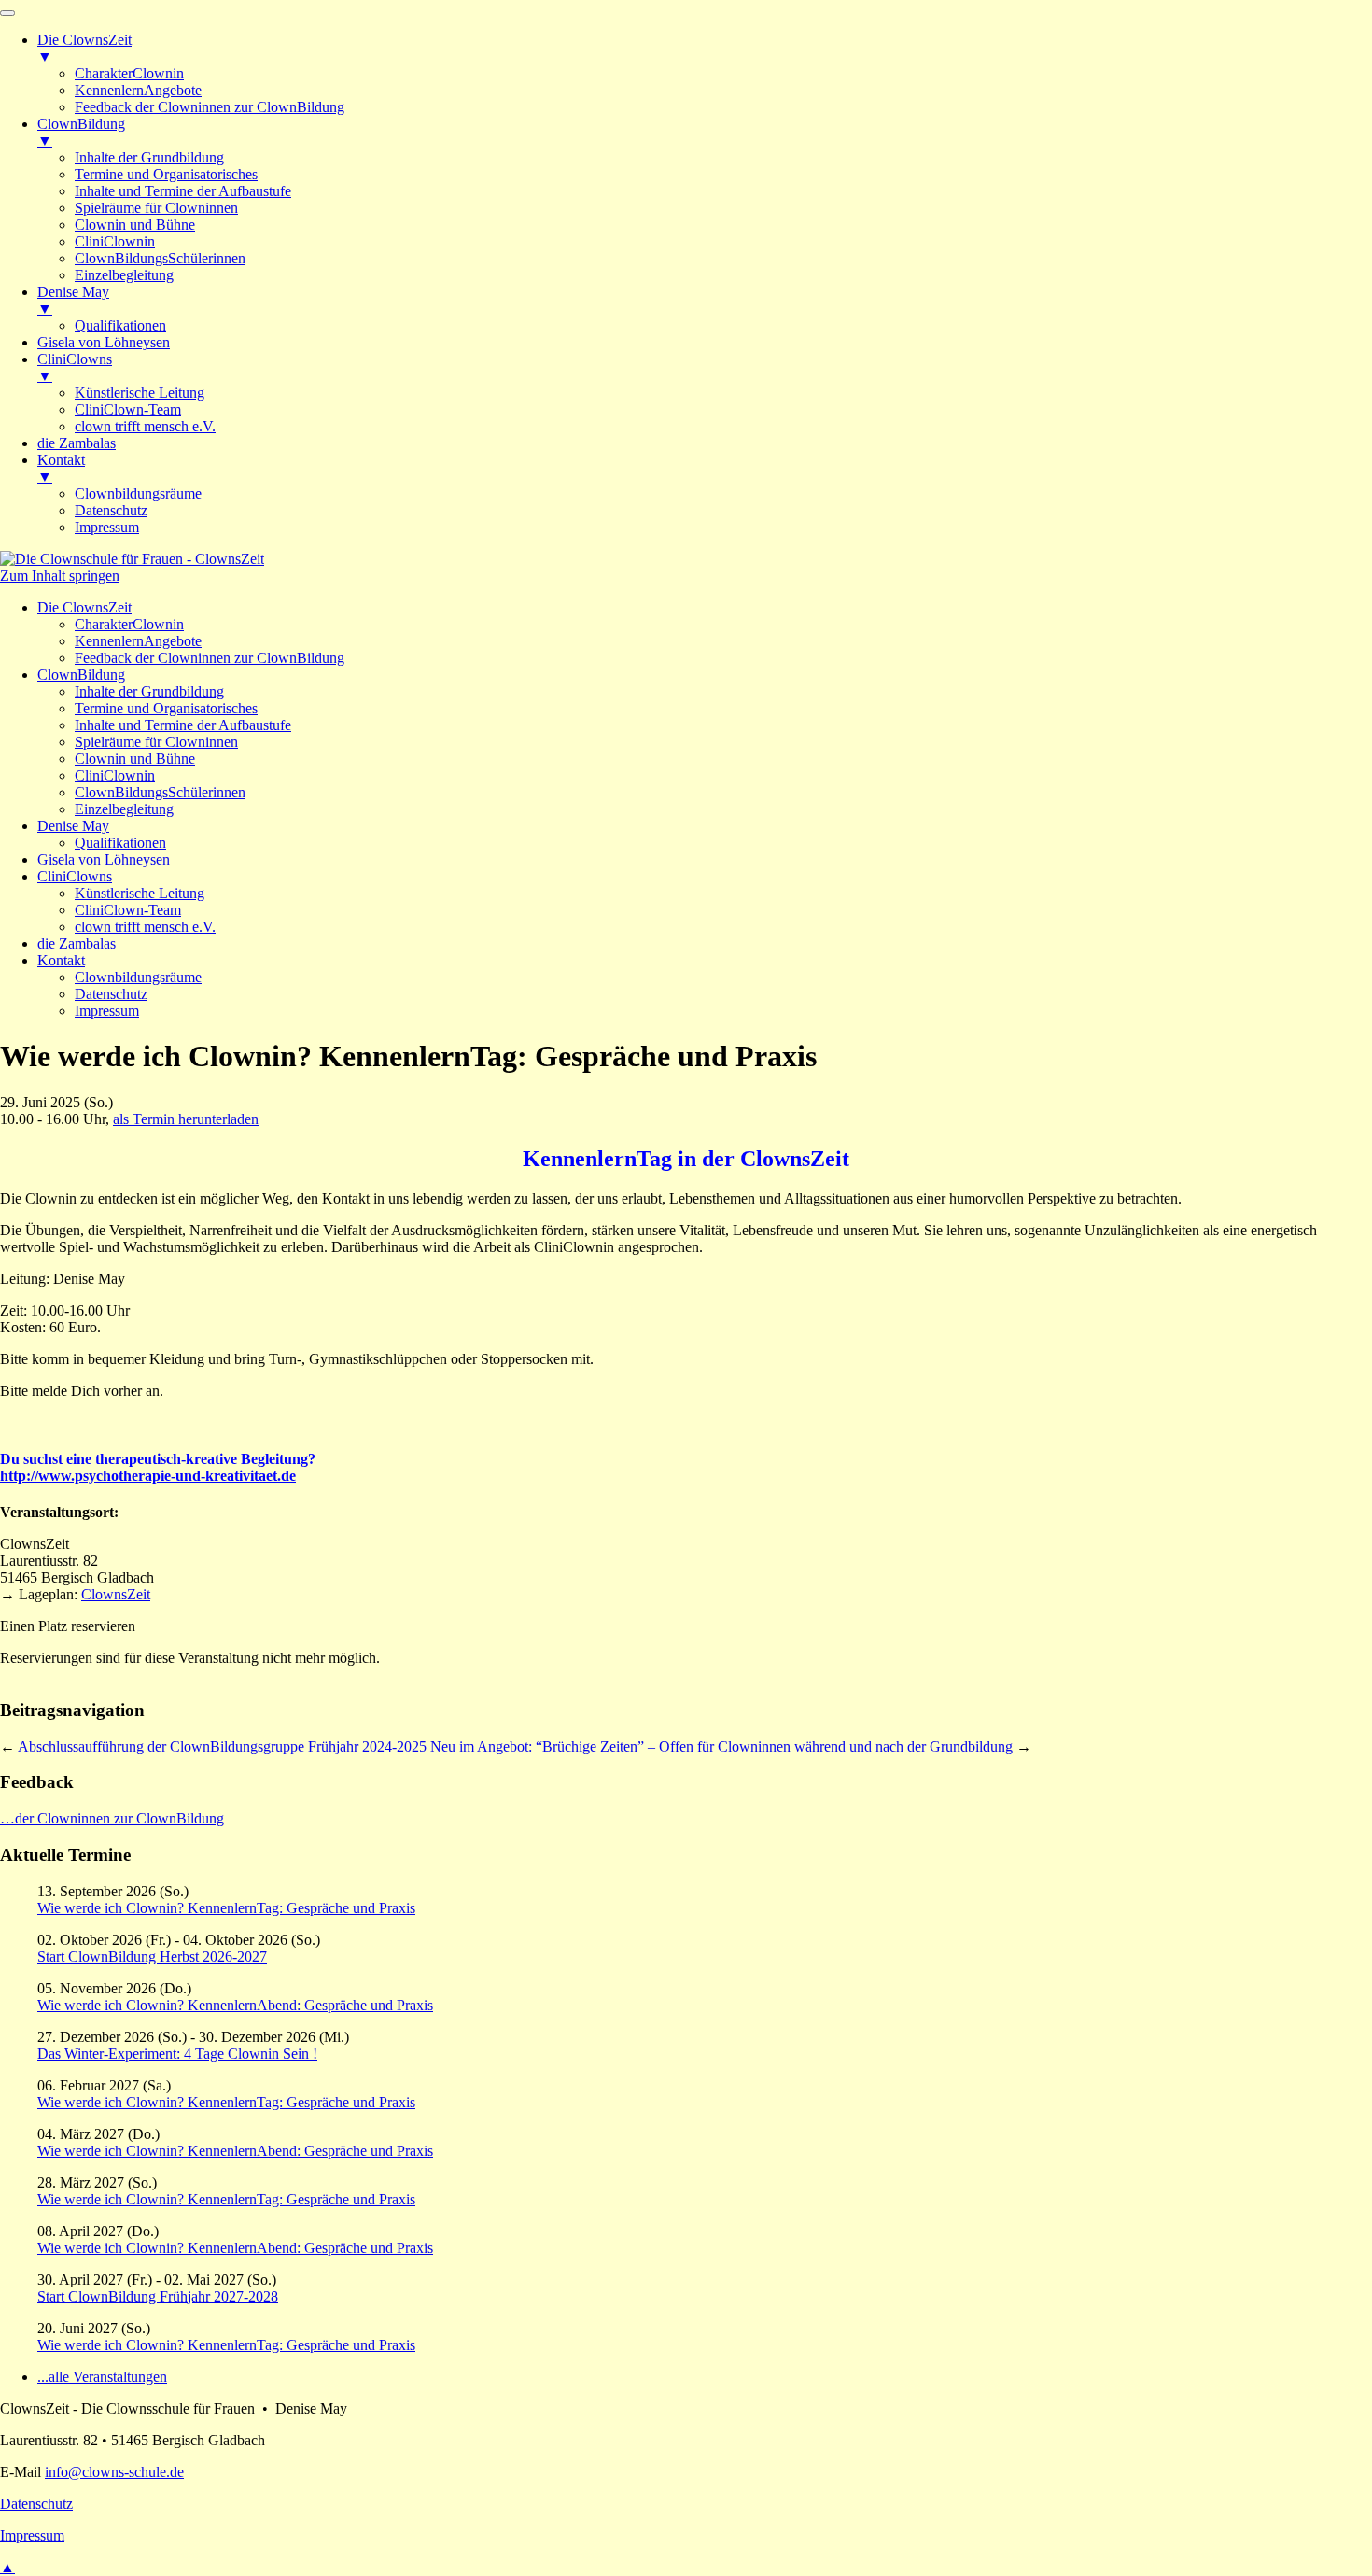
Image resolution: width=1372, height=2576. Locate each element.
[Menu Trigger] (7, 13)
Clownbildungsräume (138, 977)
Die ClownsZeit (84, 607)
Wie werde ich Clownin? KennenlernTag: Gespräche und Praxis (226, 1908)
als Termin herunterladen (186, 1119)
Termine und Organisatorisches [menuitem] (166, 174)
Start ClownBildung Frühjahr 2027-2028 (158, 2296)
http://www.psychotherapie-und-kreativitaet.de (148, 1476)
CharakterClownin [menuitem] (129, 73)
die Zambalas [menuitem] (77, 443)
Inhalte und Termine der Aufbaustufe (183, 725)
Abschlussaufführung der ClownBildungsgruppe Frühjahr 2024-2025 (222, 1746)
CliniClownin (115, 775)
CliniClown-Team (128, 910)
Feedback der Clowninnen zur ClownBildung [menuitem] (210, 107)
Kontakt (61, 960)
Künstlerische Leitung (140, 893)
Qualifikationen (120, 843)
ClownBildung (81, 675)
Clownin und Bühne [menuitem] (135, 225)
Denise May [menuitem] (73, 300)
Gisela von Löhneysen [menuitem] (104, 342)
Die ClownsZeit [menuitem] (84, 48)
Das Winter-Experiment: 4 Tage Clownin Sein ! (177, 2054)
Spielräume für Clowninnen (156, 742)
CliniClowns (75, 876)
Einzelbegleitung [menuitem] (124, 275)
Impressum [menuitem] (107, 527)
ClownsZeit (116, 1594)
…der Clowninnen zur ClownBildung (112, 1818)
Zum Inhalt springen (60, 576)
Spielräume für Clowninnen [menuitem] (156, 208)
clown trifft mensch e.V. (145, 927)
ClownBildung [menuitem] (81, 132)
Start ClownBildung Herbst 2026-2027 (152, 1957)
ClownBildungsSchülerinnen (160, 792)
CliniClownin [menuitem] (115, 241)
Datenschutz (111, 994)
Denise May (73, 826)
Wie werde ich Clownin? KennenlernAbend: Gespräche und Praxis (235, 2005)
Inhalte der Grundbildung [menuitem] (149, 157)
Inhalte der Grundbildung (149, 691)
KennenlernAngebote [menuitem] (138, 90)
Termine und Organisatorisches (166, 708)
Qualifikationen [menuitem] (120, 325)
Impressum (107, 1011)
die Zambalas (77, 943)
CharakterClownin (129, 624)
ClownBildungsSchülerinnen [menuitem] (160, 258)
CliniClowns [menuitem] (75, 367)
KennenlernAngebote (138, 641)
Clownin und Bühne (135, 759)
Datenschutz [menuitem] (111, 510)
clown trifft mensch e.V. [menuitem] (145, 426)
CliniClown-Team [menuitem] (128, 409)
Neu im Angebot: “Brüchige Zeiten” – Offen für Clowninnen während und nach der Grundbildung (721, 1746)
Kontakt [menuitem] (61, 468)
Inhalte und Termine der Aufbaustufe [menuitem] (183, 191)
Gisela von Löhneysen (104, 859)
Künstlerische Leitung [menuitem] (140, 393)
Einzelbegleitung (124, 809)
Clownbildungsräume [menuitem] (138, 493)
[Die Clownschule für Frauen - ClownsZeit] (132, 559)
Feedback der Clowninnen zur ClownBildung (210, 658)
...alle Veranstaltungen (102, 2377)
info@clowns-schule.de (114, 2472)
